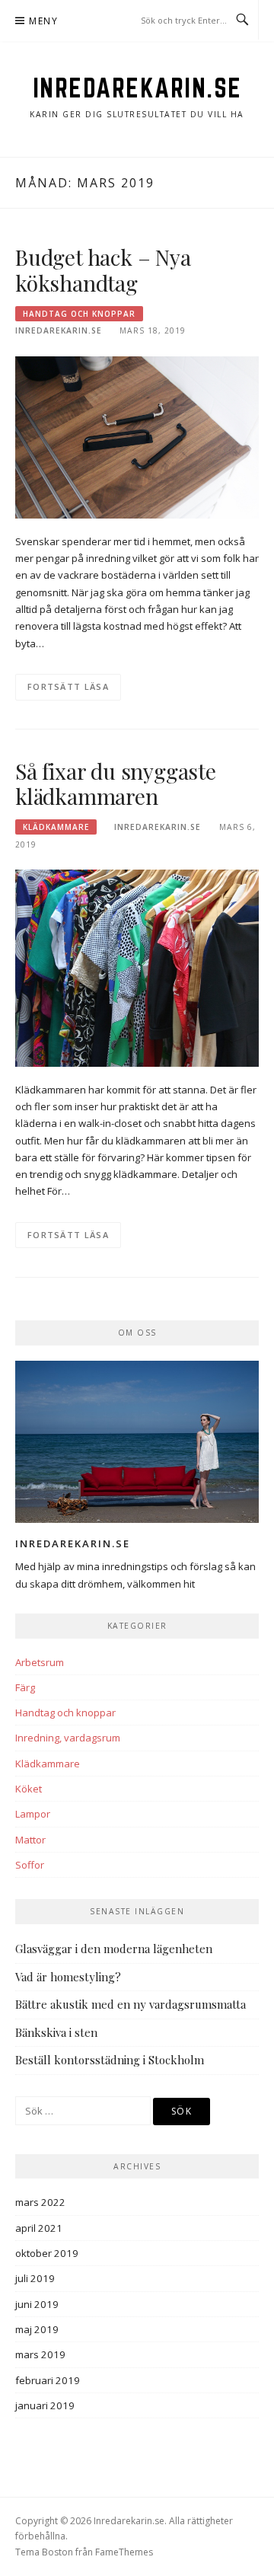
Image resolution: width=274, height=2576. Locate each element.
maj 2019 (37, 2329)
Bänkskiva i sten (56, 2032)
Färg (25, 1687)
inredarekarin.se (59, 330)
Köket (29, 1789)
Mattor (30, 1840)
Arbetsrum (40, 1662)
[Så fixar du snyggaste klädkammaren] (137, 967)
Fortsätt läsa (68, 686)
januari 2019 (45, 2405)
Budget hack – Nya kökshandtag (103, 270)
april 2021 (39, 2228)
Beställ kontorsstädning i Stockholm (110, 2060)
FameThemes (124, 2552)
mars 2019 (40, 2354)
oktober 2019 (47, 2253)
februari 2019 (48, 2380)
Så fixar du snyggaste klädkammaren (116, 784)
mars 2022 (40, 2202)
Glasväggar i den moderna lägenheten (114, 1949)
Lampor (33, 1814)
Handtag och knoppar (79, 314)
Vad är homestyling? (68, 1977)
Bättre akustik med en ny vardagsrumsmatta (131, 2004)
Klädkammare (56, 827)
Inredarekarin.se (137, 88)
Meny (43, 21)
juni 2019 (37, 2304)
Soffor (30, 1865)
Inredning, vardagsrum (68, 1738)
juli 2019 (35, 2278)
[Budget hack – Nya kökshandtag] (137, 436)
